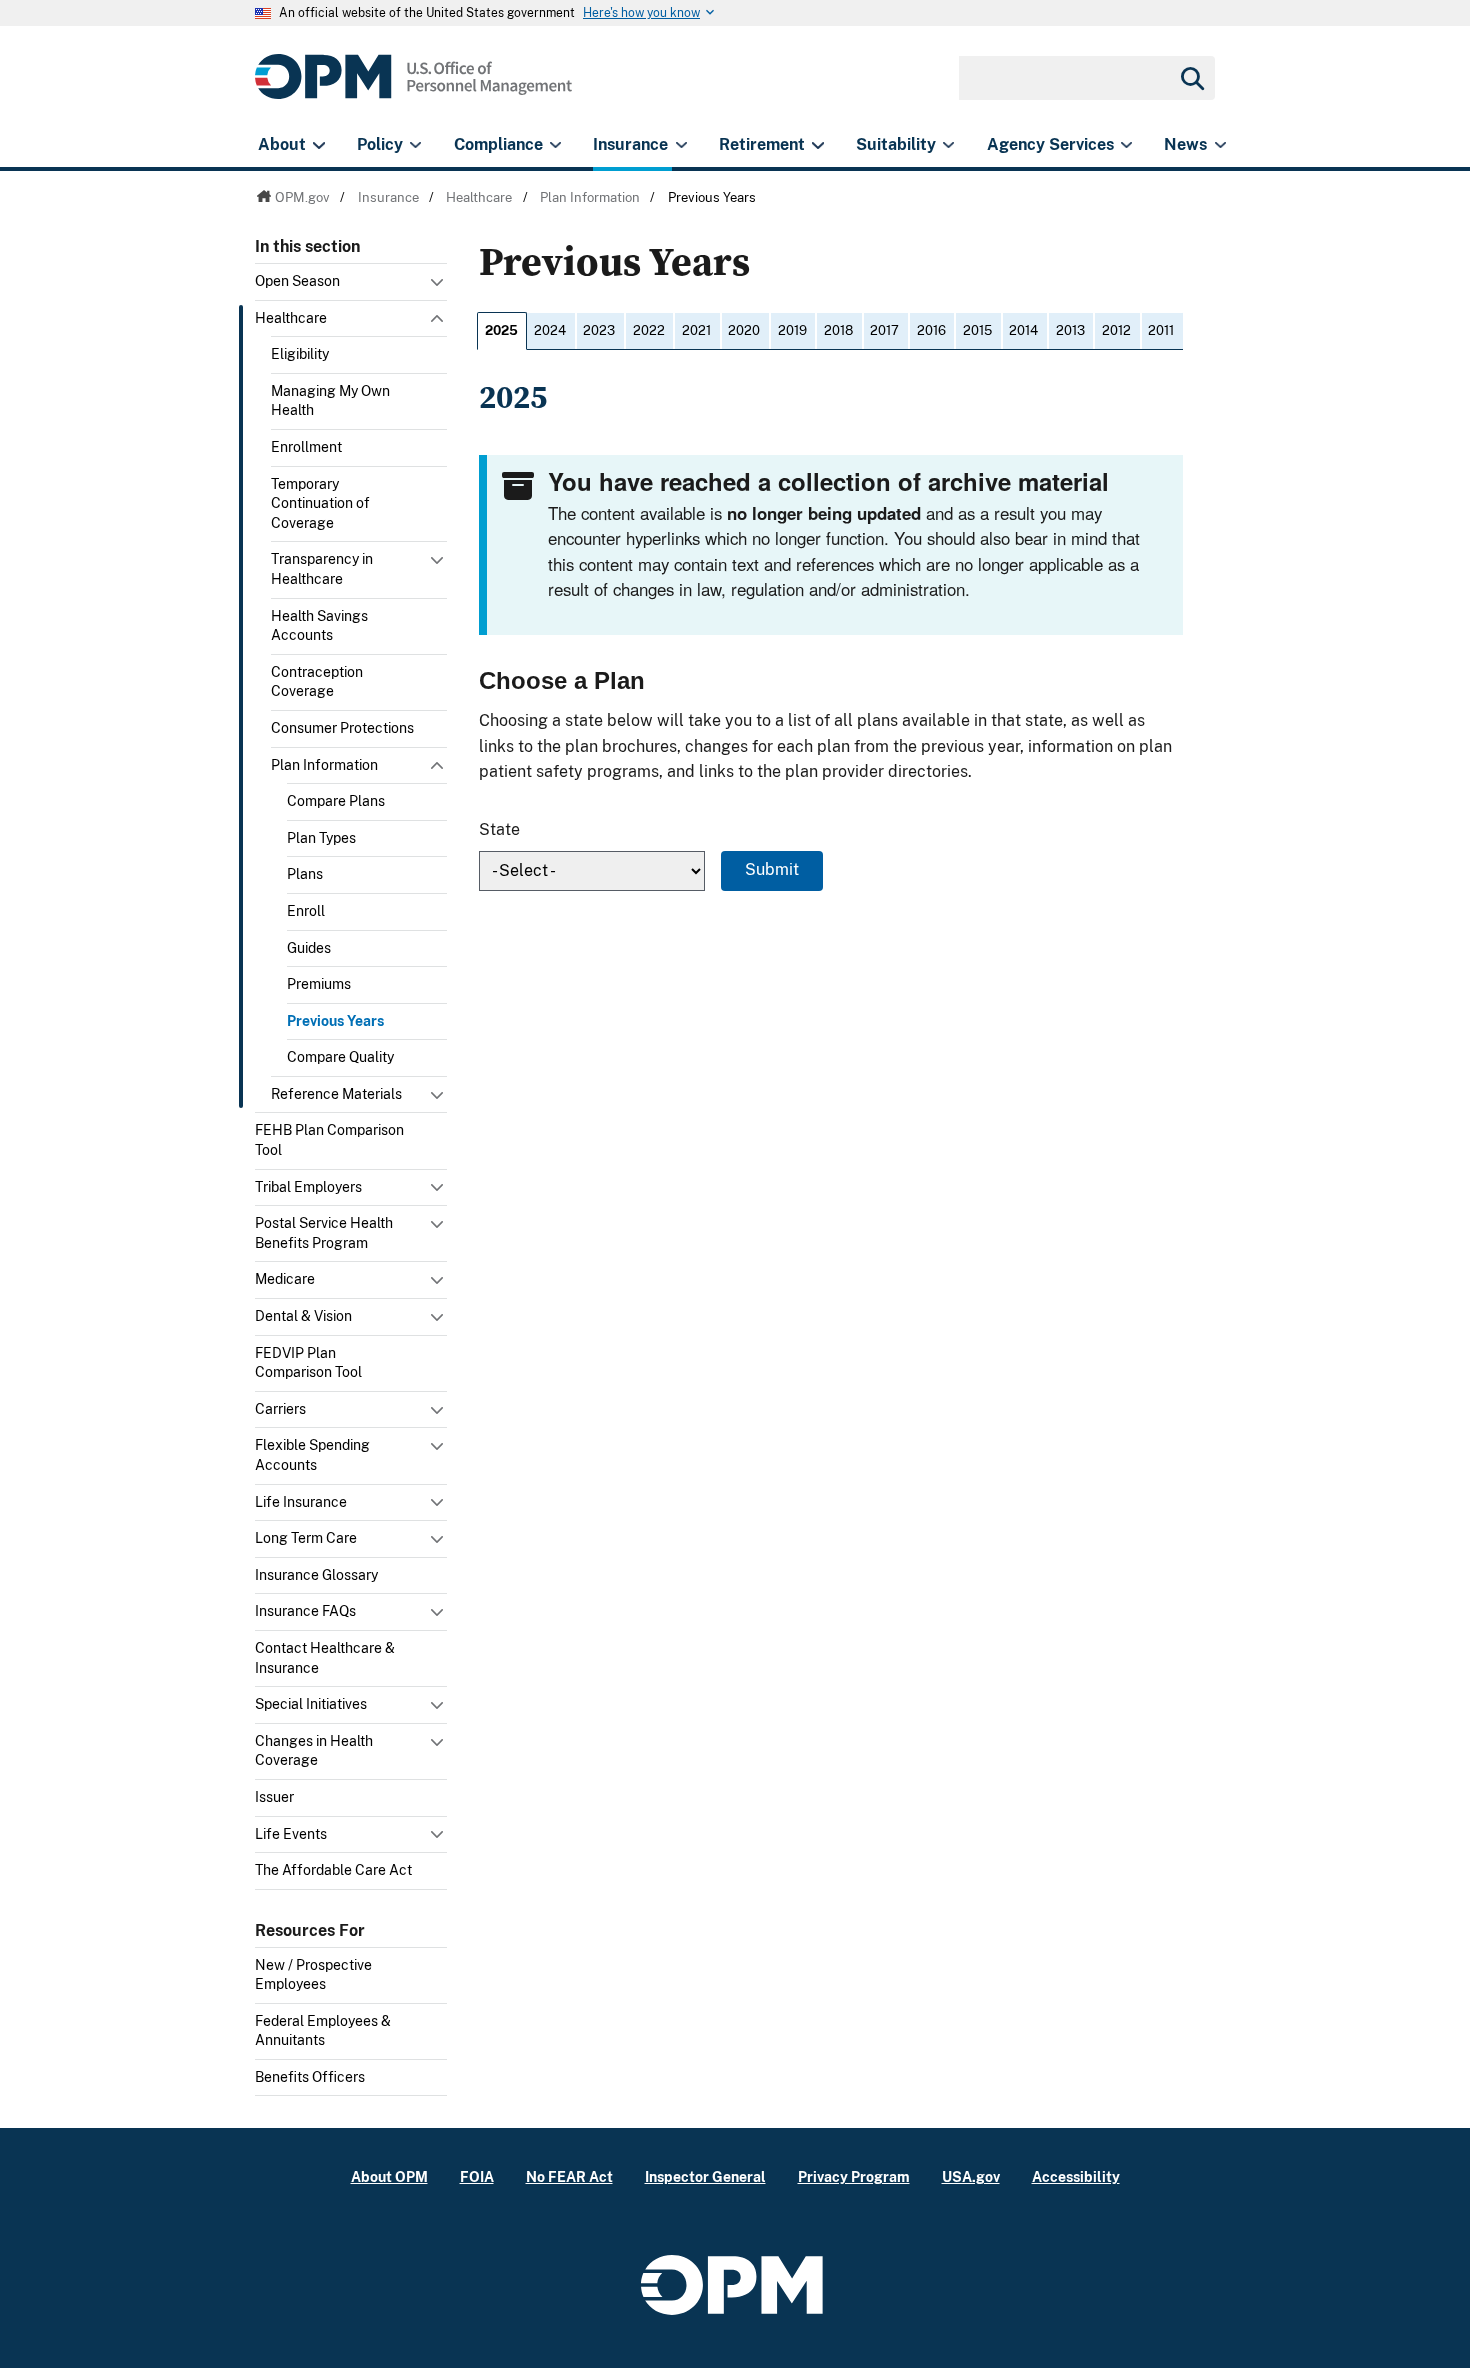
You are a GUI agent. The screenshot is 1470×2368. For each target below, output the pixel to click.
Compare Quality (340, 1057)
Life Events (291, 1834)
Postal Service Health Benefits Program (324, 1233)
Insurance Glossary (316, 1575)
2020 (744, 330)
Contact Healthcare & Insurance (325, 1658)
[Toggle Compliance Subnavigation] (555, 145)
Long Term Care (306, 1538)
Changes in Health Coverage (314, 1751)
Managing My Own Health (330, 401)
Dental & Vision (303, 1316)
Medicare (285, 1279)
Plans (305, 874)
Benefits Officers (310, 2077)
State (499, 829)
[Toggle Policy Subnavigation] (415, 145)
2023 (599, 330)
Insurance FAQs (305, 1611)
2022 (649, 330)
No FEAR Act (569, 2176)
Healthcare (291, 318)
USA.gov (971, 2176)
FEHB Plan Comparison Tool (329, 1140)
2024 (550, 330)
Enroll (306, 911)
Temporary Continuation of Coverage (320, 503)
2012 (1116, 330)
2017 (884, 330)
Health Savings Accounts (319, 626)
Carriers (280, 1409)
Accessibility (1076, 2176)
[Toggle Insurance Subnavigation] (681, 145)
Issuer (274, 1797)
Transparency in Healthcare (322, 569)
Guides (309, 948)
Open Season (297, 281)
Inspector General (705, 2176)
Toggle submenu (439, 287)
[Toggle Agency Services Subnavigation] (1126, 145)
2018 (838, 330)
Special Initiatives (311, 1704)
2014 (1023, 330)
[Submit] (1191, 78)
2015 (977, 330)
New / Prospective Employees (313, 1975)
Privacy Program (854, 2176)
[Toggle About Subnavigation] (318, 145)
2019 (792, 330)
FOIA (477, 2176)
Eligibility (300, 354)
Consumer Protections (342, 728)
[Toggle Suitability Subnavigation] (948, 145)
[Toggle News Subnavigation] (1220, 145)
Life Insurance (301, 1502)
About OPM (389, 2176)
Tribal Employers (308, 1187)
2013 (1070, 330)
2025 (501, 330)
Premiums (319, 984)
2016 (931, 330)
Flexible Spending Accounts (312, 1455)
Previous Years (335, 1021)
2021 (696, 330)
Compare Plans (336, 801)
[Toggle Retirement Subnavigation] (817, 145)
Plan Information (324, 765)
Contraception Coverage (317, 682)
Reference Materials (336, 1094)
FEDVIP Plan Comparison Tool (308, 1363)
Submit (772, 869)
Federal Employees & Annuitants (323, 2031)
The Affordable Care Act (333, 1870)
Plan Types (321, 838)
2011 (1161, 330)
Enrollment (306, 447)
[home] (413, 87)
